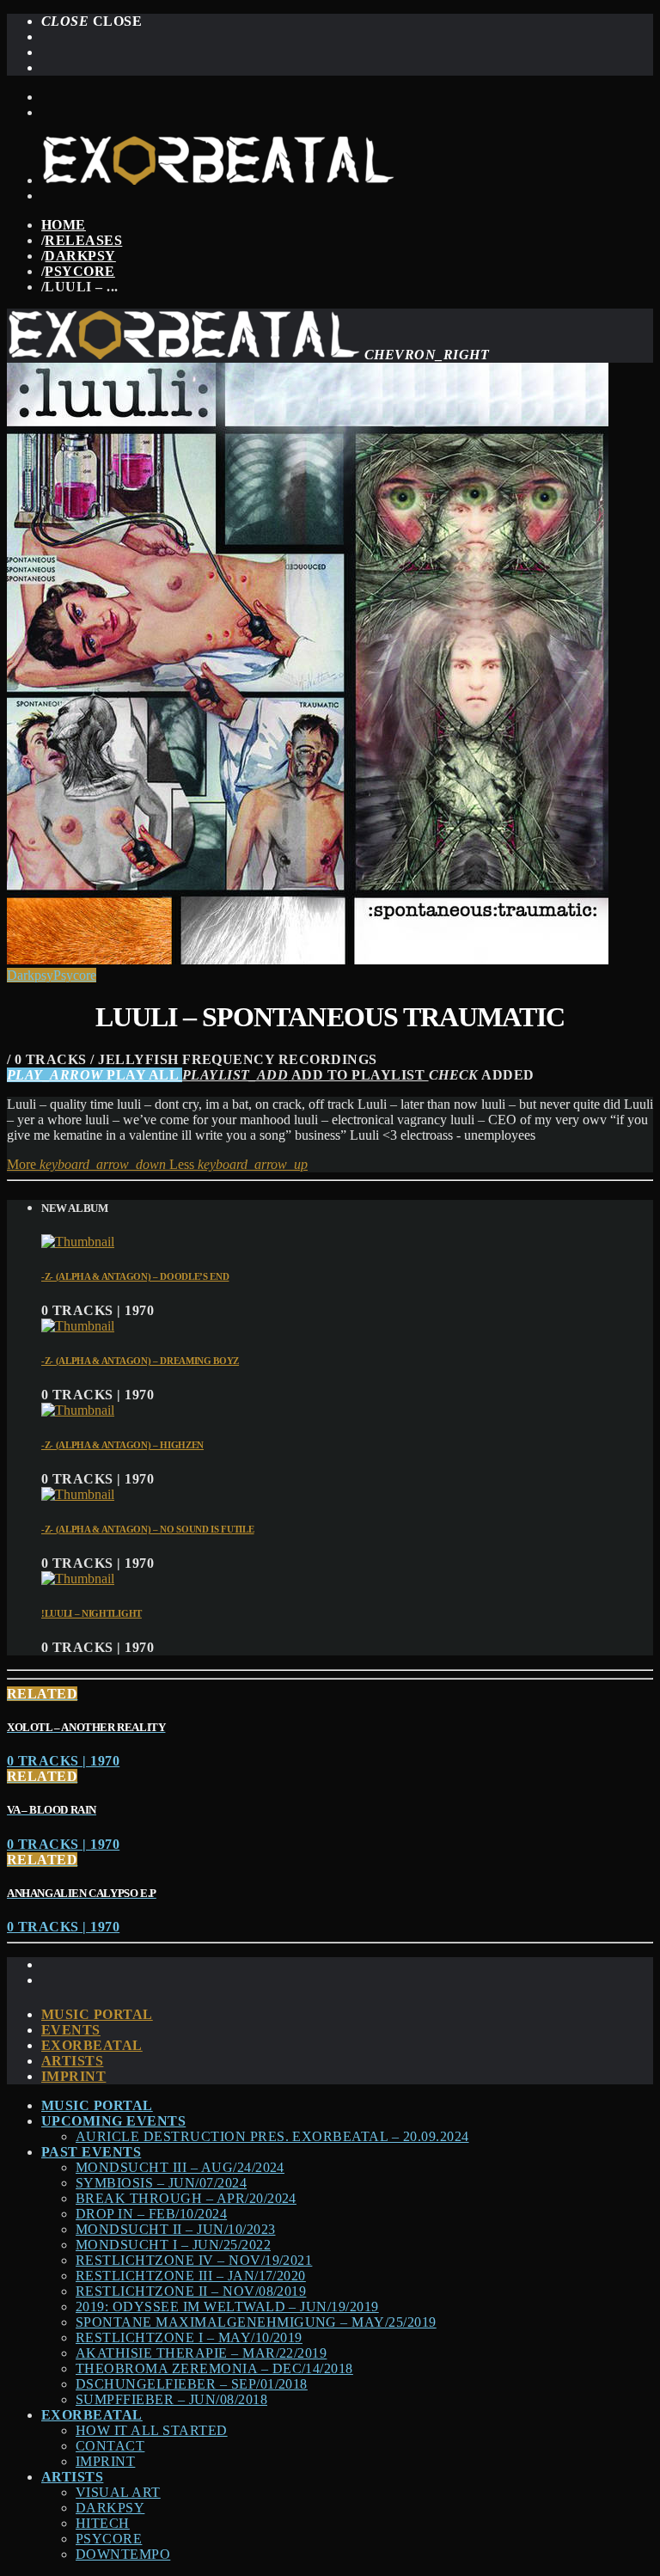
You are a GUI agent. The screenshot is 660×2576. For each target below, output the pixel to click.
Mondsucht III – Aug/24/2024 (180, 2167)
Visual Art (118, 2492)
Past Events (91, 2152)
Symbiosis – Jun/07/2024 (161, 2183)
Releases (83, 240)
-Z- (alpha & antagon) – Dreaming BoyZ (140, 1361)
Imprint (73, 2076)
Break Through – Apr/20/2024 (186, 2198)
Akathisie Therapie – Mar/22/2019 (201, 2353)
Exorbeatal (92, 2045)
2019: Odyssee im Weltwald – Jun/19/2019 (227, 2307)
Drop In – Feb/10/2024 (151, 2214)
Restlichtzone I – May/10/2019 (189, 2337)
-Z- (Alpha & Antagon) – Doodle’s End (135, 1276)
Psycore (79, 271)
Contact (110, 2446)
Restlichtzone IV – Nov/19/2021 (194, 2260)
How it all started (152, 2430)
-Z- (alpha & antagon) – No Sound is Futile (148, 1529)
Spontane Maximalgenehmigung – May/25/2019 (256, 2322)
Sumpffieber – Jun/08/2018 (171, 2399)
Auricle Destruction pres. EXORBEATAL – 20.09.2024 (272, 2136)
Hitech (103, 2523)
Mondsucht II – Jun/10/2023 (175, 2229)
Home (64, 225)
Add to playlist (306, 1075)
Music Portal (97, 2014)
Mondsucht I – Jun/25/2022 (173, 2245)
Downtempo (123, 2554)
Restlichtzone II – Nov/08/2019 (191, 2291)
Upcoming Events (113, 2121)
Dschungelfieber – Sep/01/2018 (192, 2384)
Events (71, 2030)
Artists (72, 2061)
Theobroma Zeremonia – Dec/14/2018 (214, 2368)
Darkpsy (80, 256)
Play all (95, 1075)
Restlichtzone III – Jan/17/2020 (191, 2276)
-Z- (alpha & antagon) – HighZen (122, 1445)
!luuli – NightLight (92, 1613)
